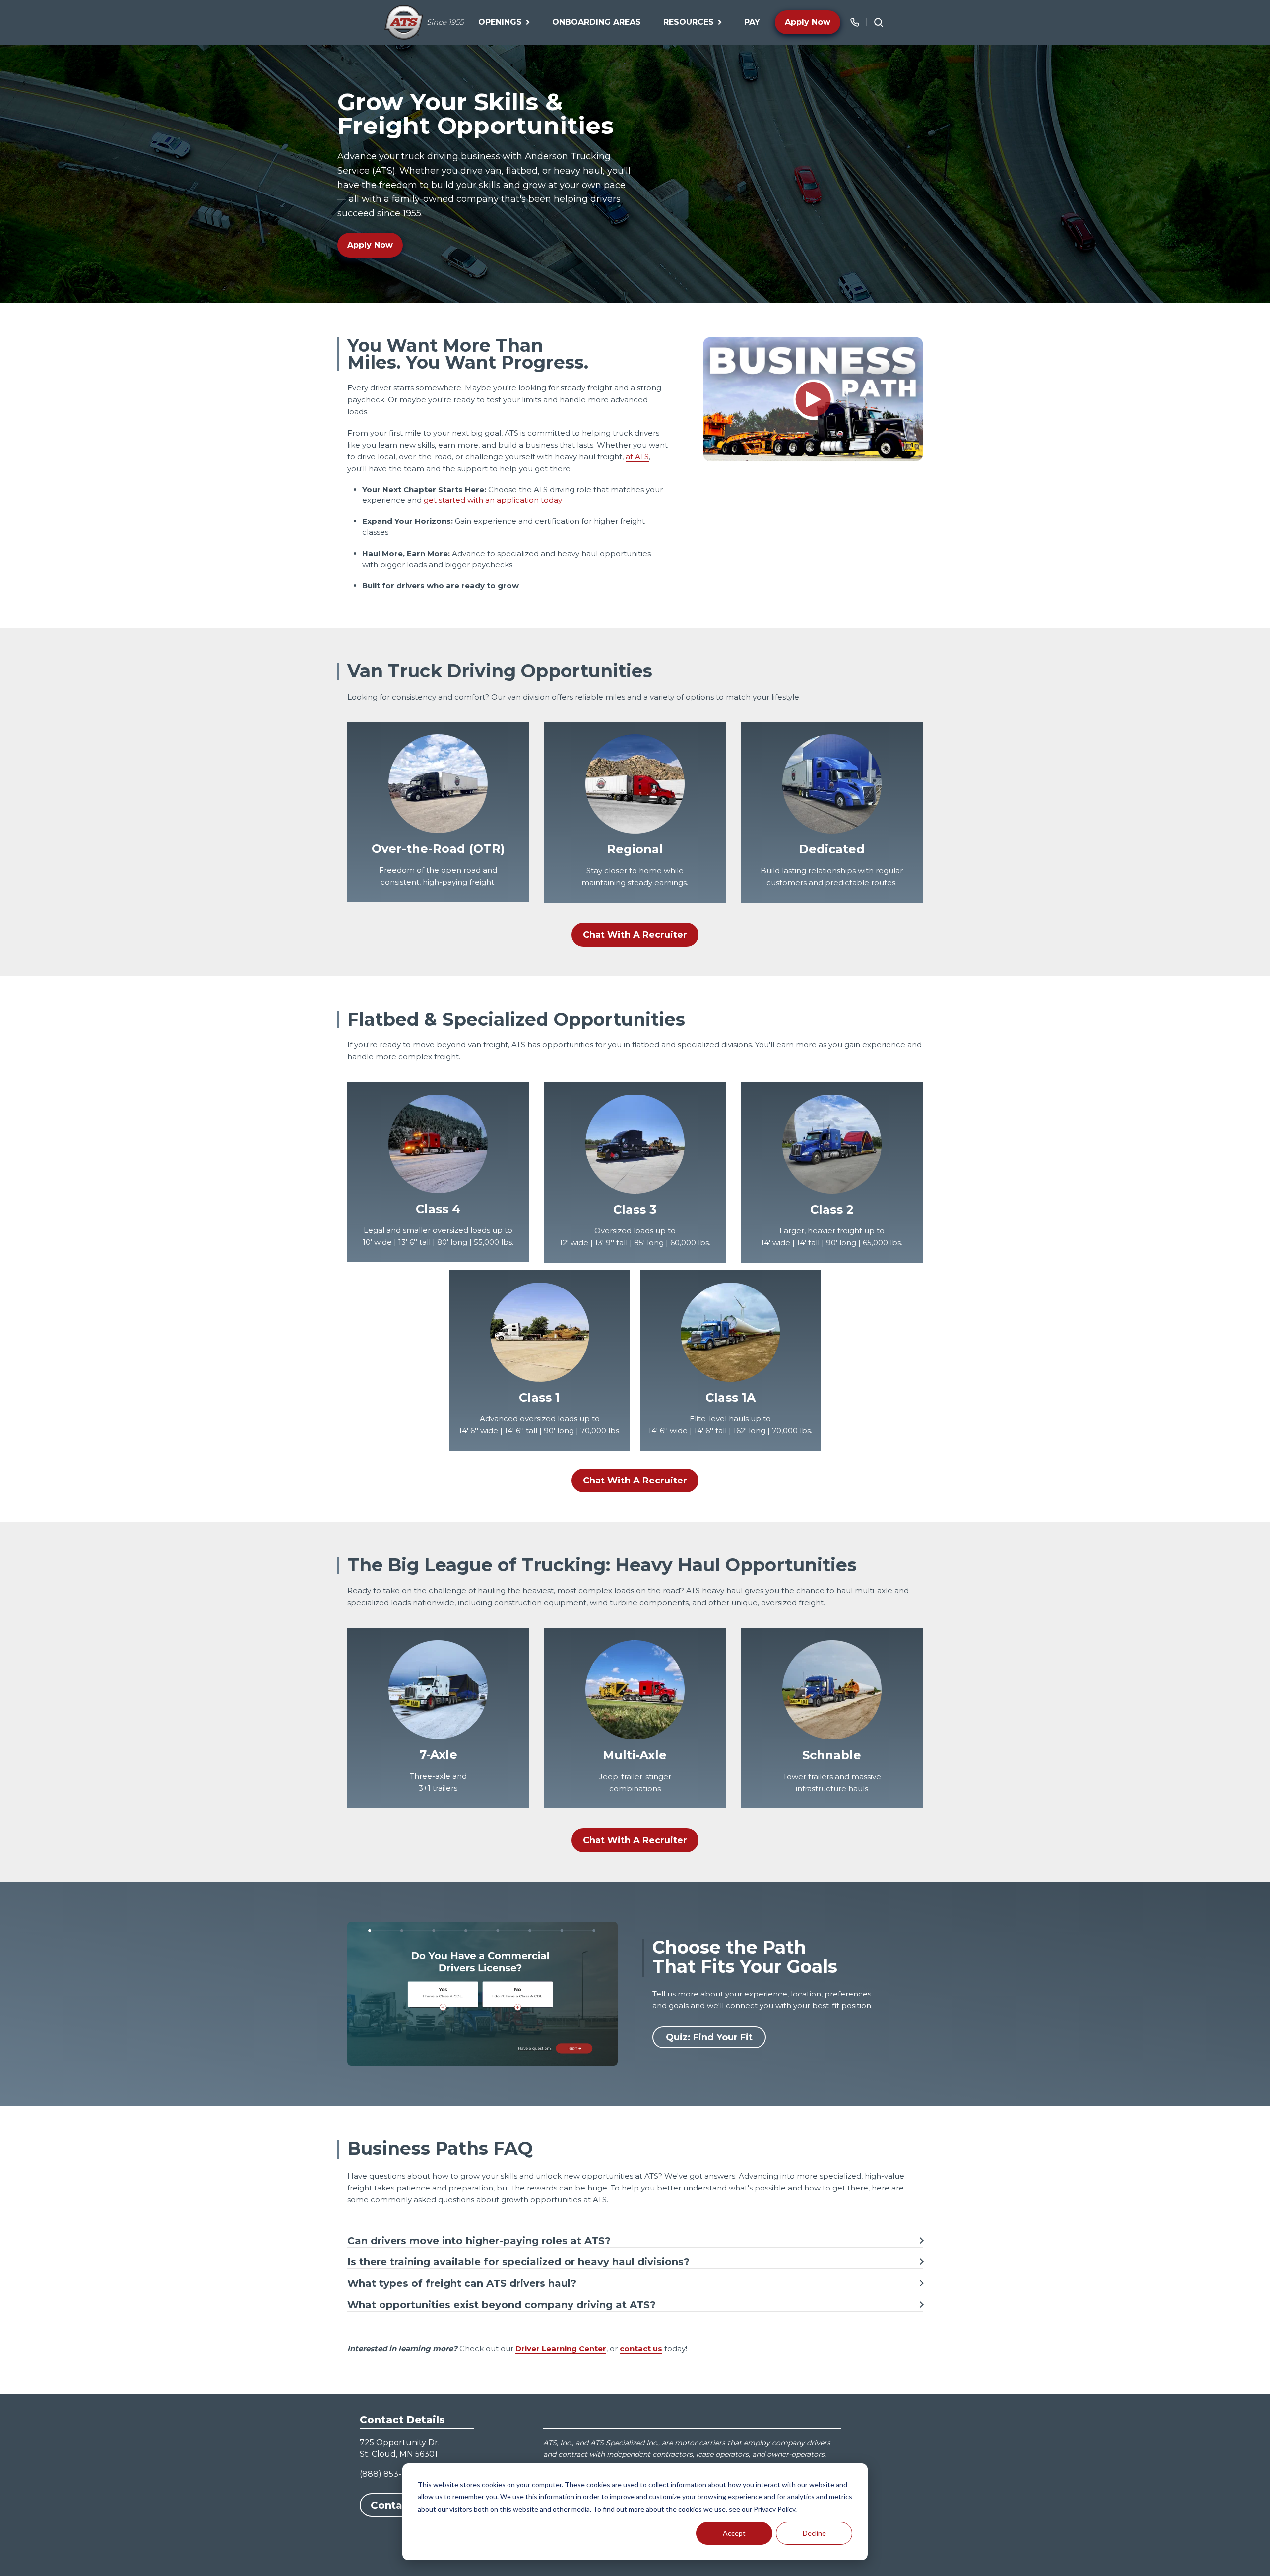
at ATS (637, 457)
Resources (689, 22)
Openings (500, 22)
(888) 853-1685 (389, 2474)
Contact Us (400, 2505)
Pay (752, 22)
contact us (641, 2349)
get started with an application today (493, 500)
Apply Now (808, 22)
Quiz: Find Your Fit (709, 2037)
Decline (814, 2533)
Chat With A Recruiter (635, 935)
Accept (734, 2533)
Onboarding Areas (597, 22)
